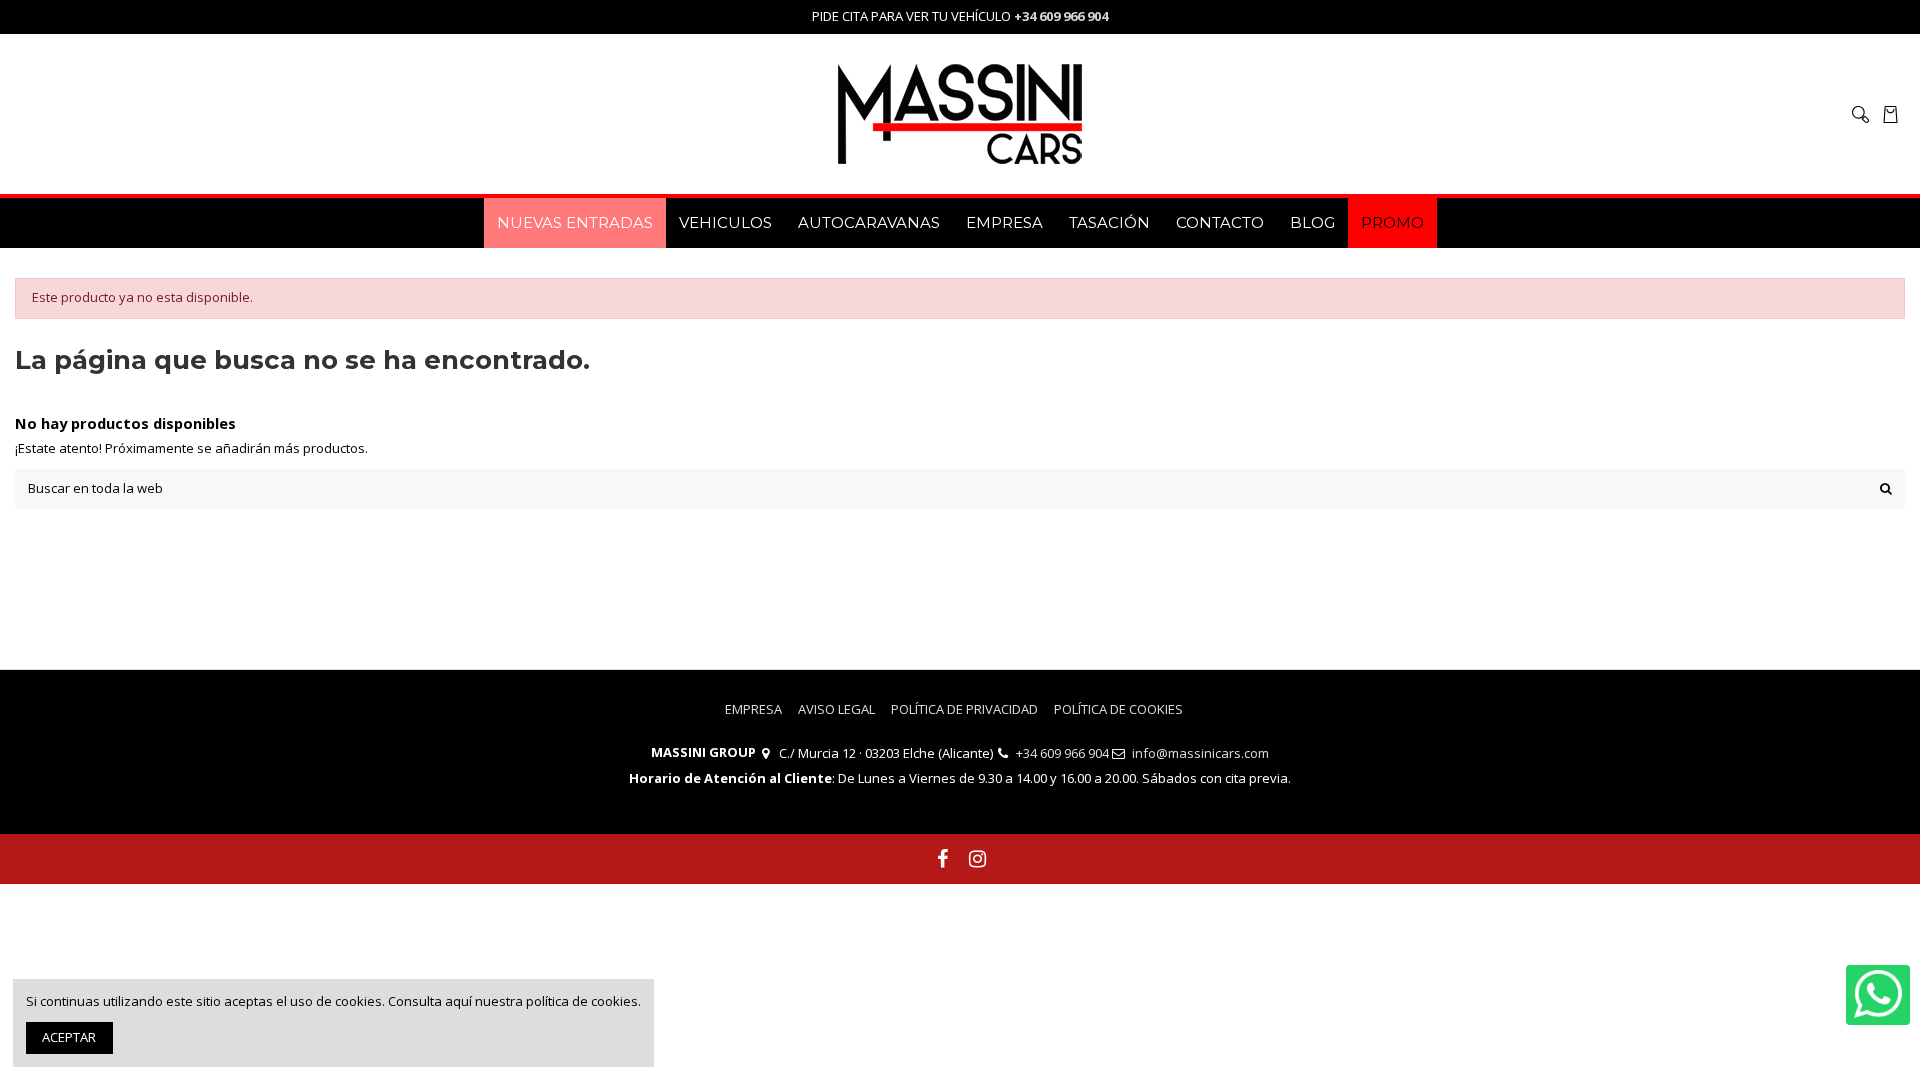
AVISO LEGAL (836, 709)
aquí (458, 1001)
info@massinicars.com (1200, 753)
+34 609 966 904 (1062, 753)
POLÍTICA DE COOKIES (1118, 709)
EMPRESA (753, 709)
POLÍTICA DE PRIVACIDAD (964, 709)
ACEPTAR (69, 1037)
